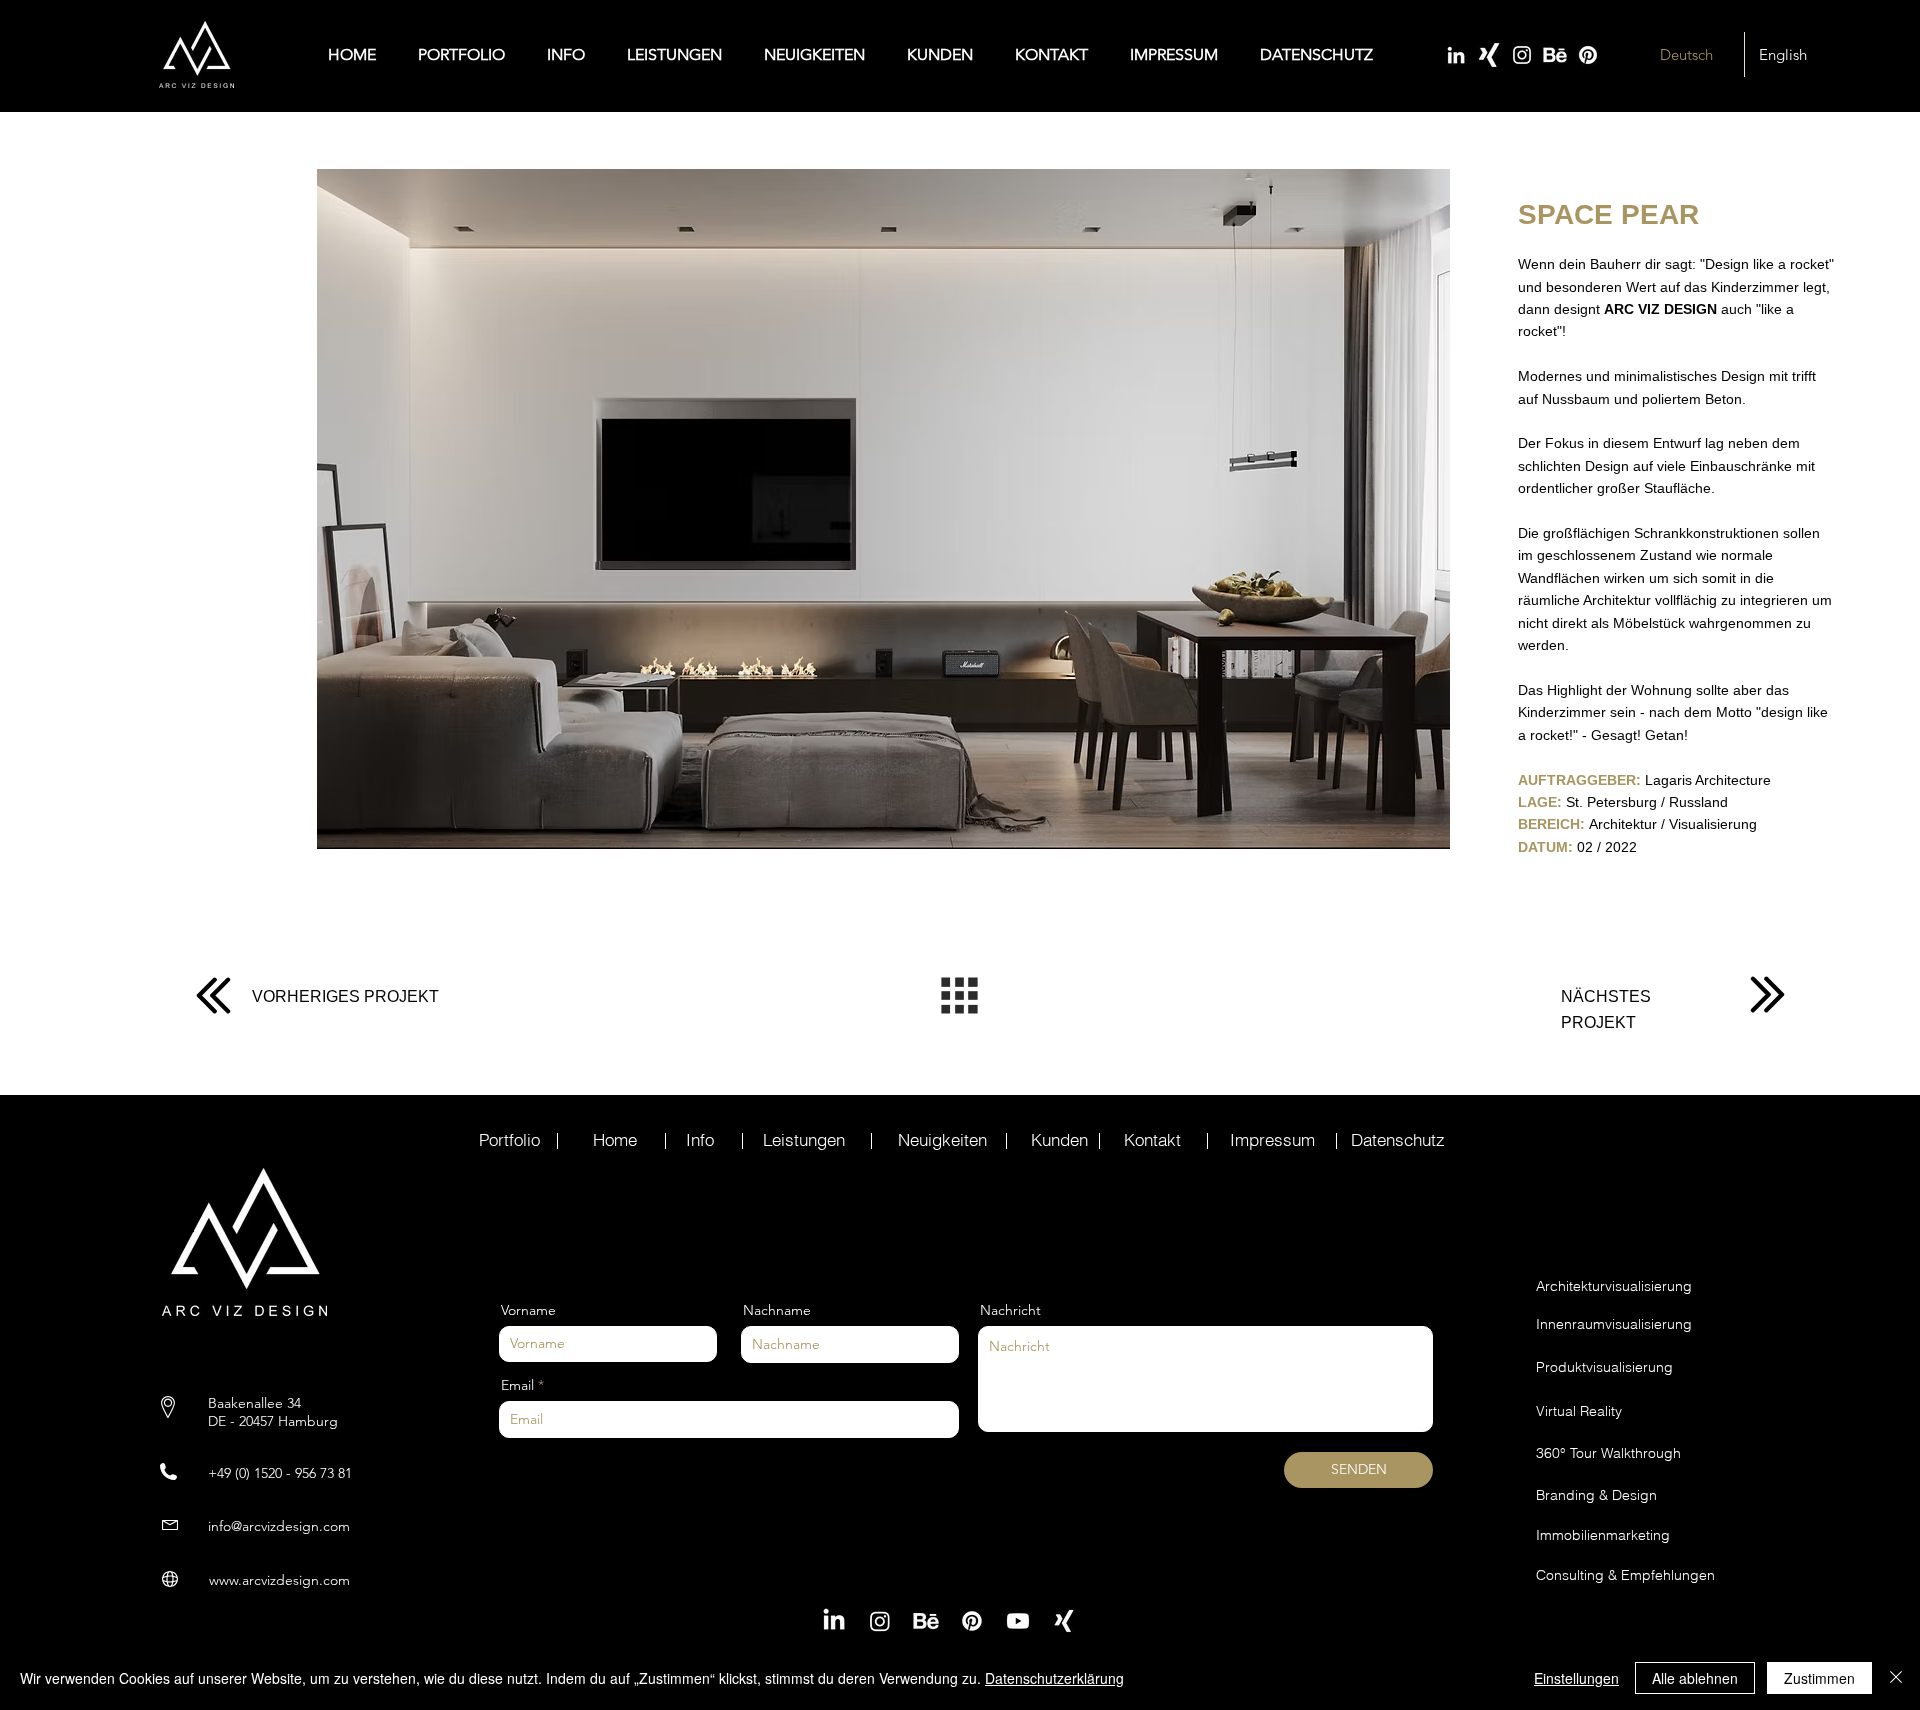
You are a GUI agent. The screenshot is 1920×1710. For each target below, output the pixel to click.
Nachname (777, 1310)
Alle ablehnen (1695, 1678)
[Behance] (1555, 55)
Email (517, 1385)
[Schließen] (1896, 1678)
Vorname (528, 1310)
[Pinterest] (1588, 55)
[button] (883, 508)
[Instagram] (1522, 55)
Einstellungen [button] (1576, 1678)
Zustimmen (1819, 1678)
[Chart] (213, 995)
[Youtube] (1018, 1621)
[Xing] (1489, 55)
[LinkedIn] (834, 1621)
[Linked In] (1456, 55)
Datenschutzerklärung (1054, 1678)
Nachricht (1010, 1310)
